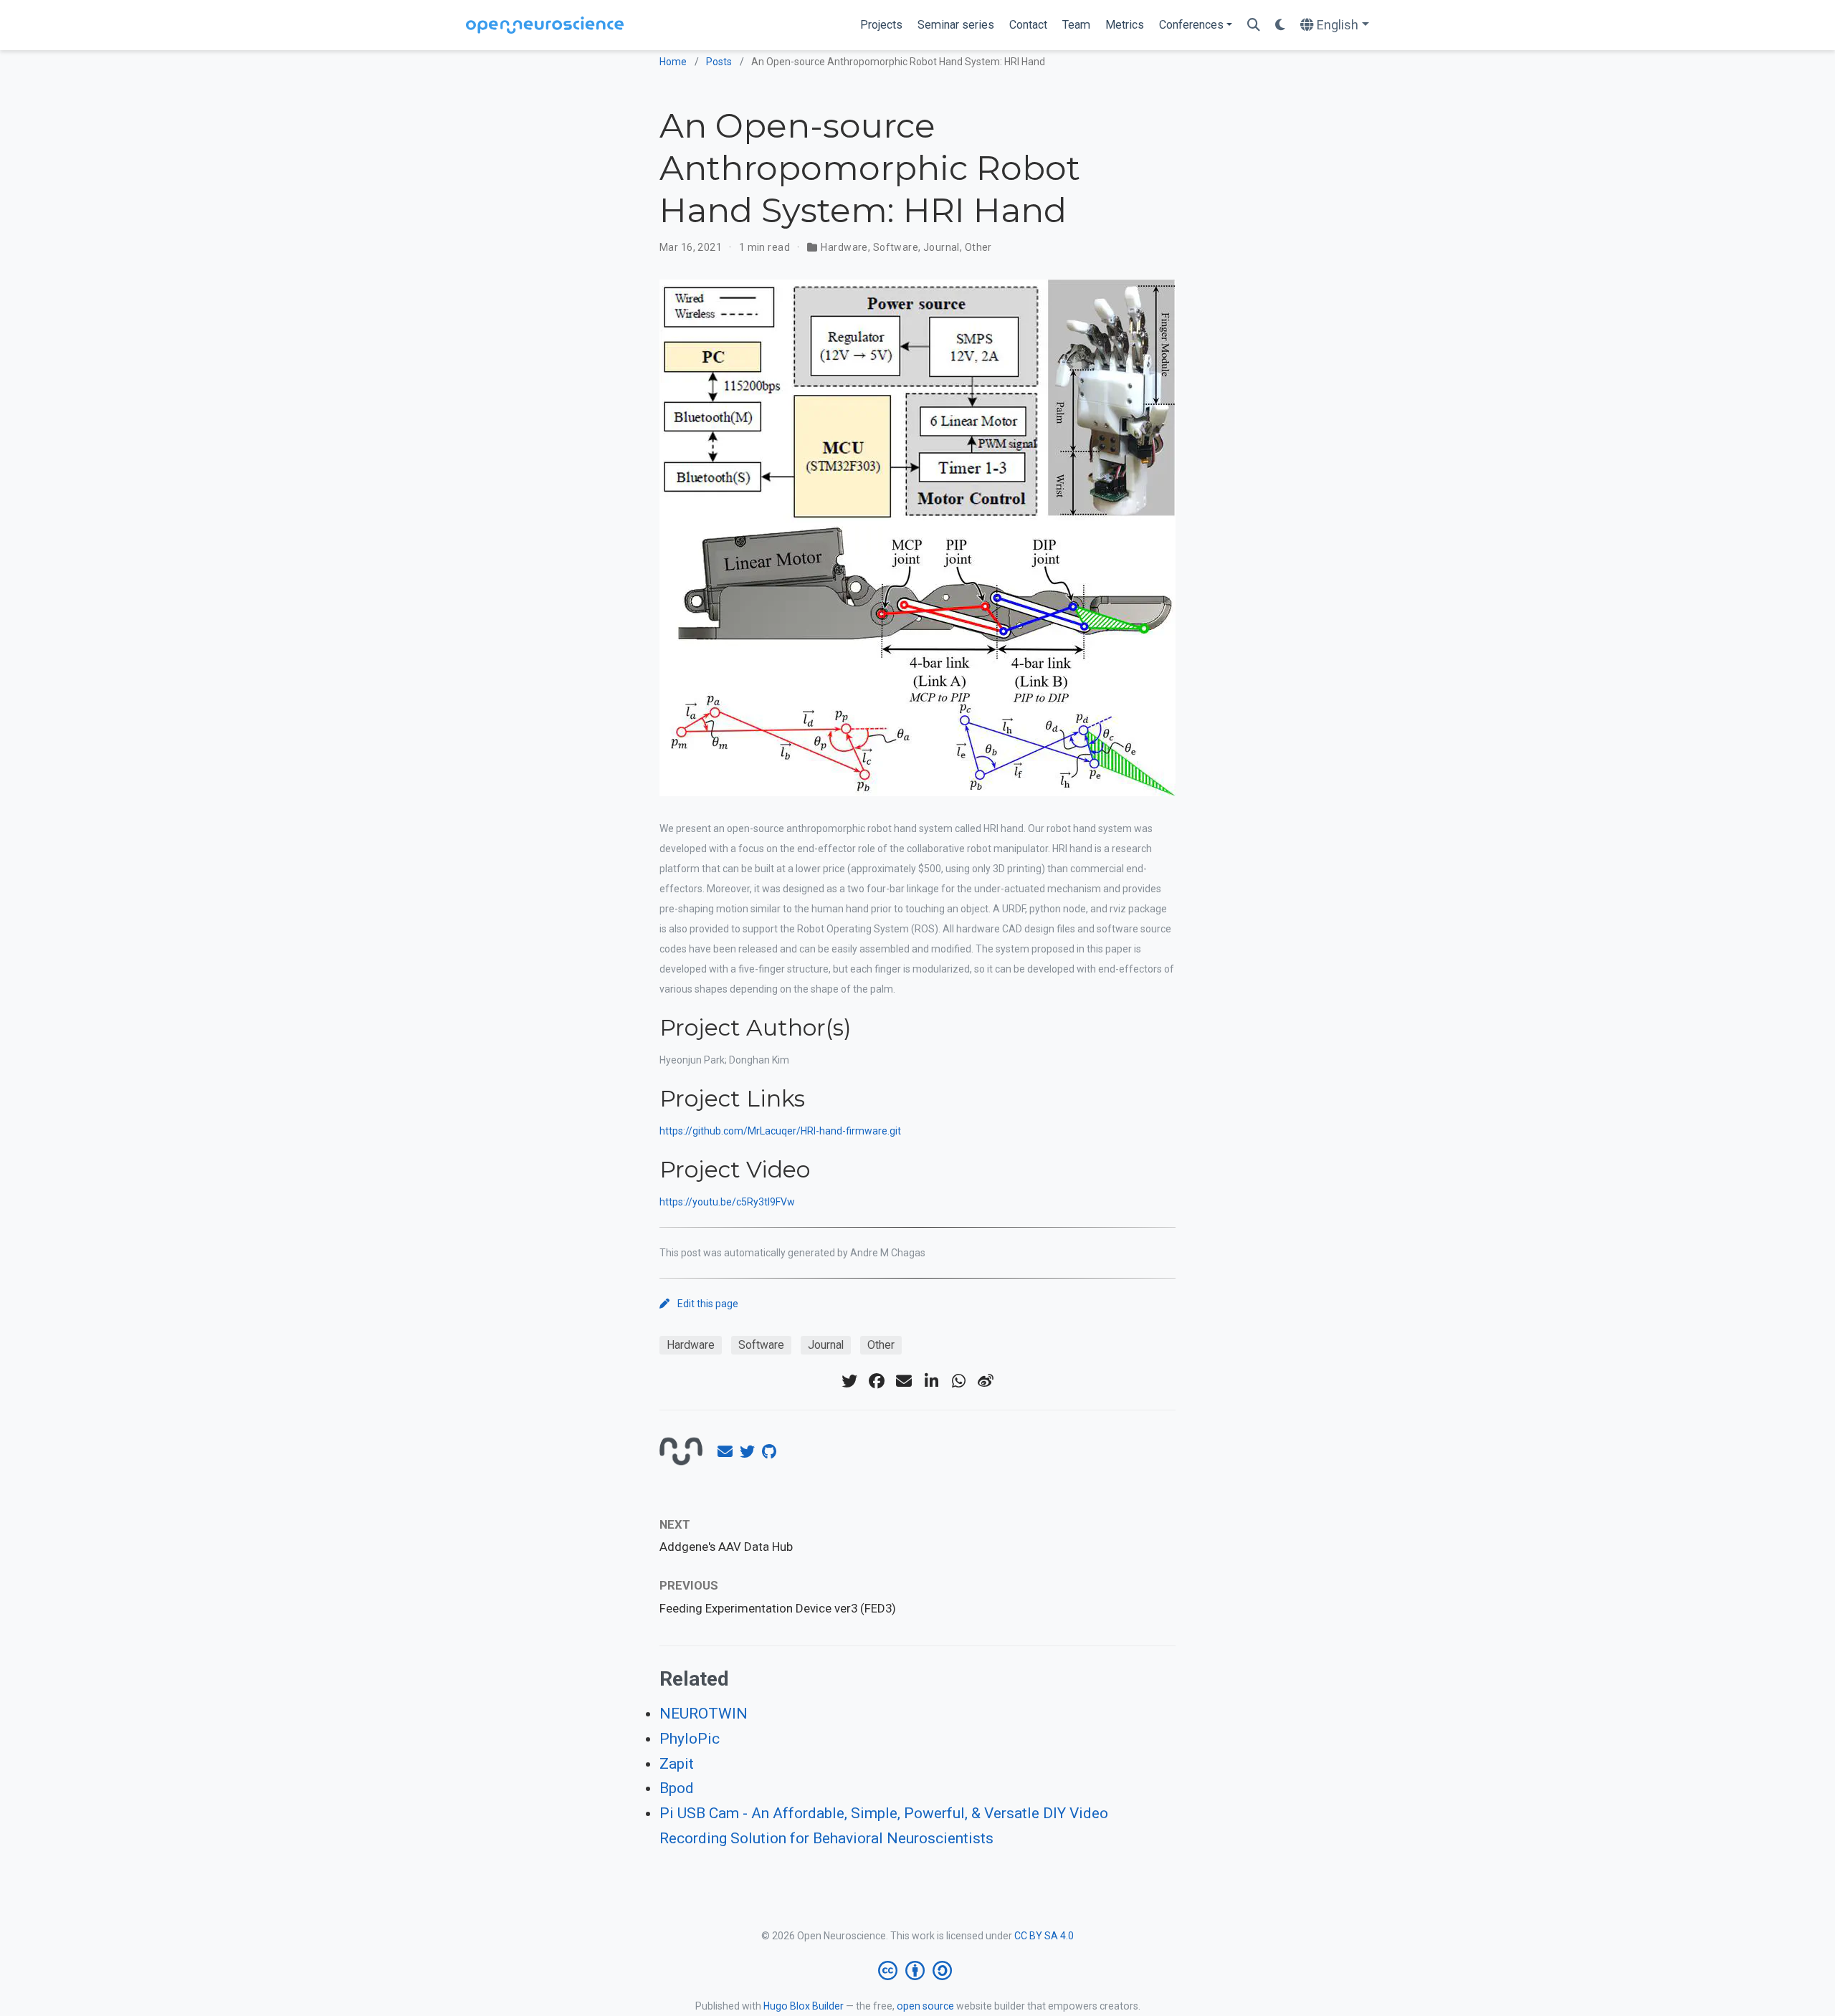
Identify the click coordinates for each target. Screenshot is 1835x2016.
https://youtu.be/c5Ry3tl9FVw (727, 1202)
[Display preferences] (1280, 25)
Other (978, 247)
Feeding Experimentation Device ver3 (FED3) (778, 1608)
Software (896, 247)
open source (925, 2006)
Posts (719, 62)
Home (673, 62)
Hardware (844, 247)
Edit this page (708, 1304)
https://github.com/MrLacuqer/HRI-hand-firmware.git (780, 1131)
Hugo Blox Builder (804, 2006)
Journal (942, 247)
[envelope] (904, 1381)
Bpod (677, 1788)
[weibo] (986, 1381)
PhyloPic (690, 1739)
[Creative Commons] (918, 1971)
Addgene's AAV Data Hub (726, 1547)
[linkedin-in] (931, 1381)
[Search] (1254, 25)
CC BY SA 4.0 (1044, 1936)
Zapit (677, 1764)
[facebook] (877, 1381)
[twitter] (849, 1381)
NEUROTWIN (704, 1714)
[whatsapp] (958, 1381)
